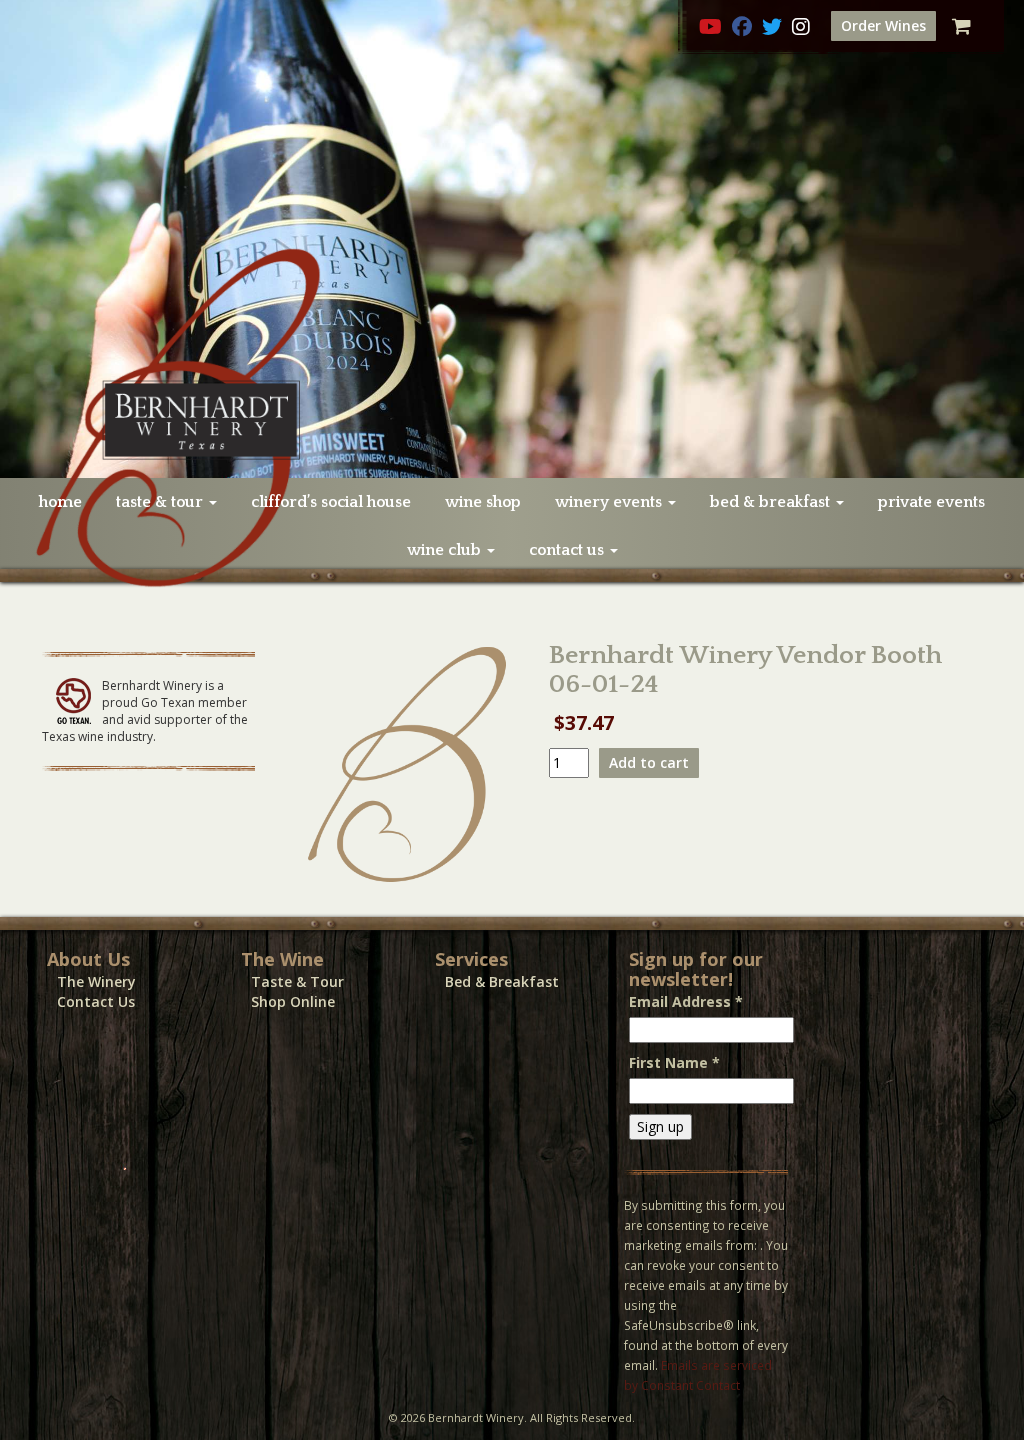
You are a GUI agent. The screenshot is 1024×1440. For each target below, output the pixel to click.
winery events (610, 502)
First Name (674, 1062)
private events (931, 502)
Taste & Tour (297, 981)
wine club (446, 550)
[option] (512, 239)
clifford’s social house (331, 502)
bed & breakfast (772, 502)
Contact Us (96, 1001)
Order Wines (883, 25)
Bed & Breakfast (502, 981)
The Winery (96, 981)
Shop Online (293, 1001)
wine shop (483, 502)
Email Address (686, 1001)
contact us (568, 550)
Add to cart (649, 762)
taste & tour (161, 502)
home (60, 502)
